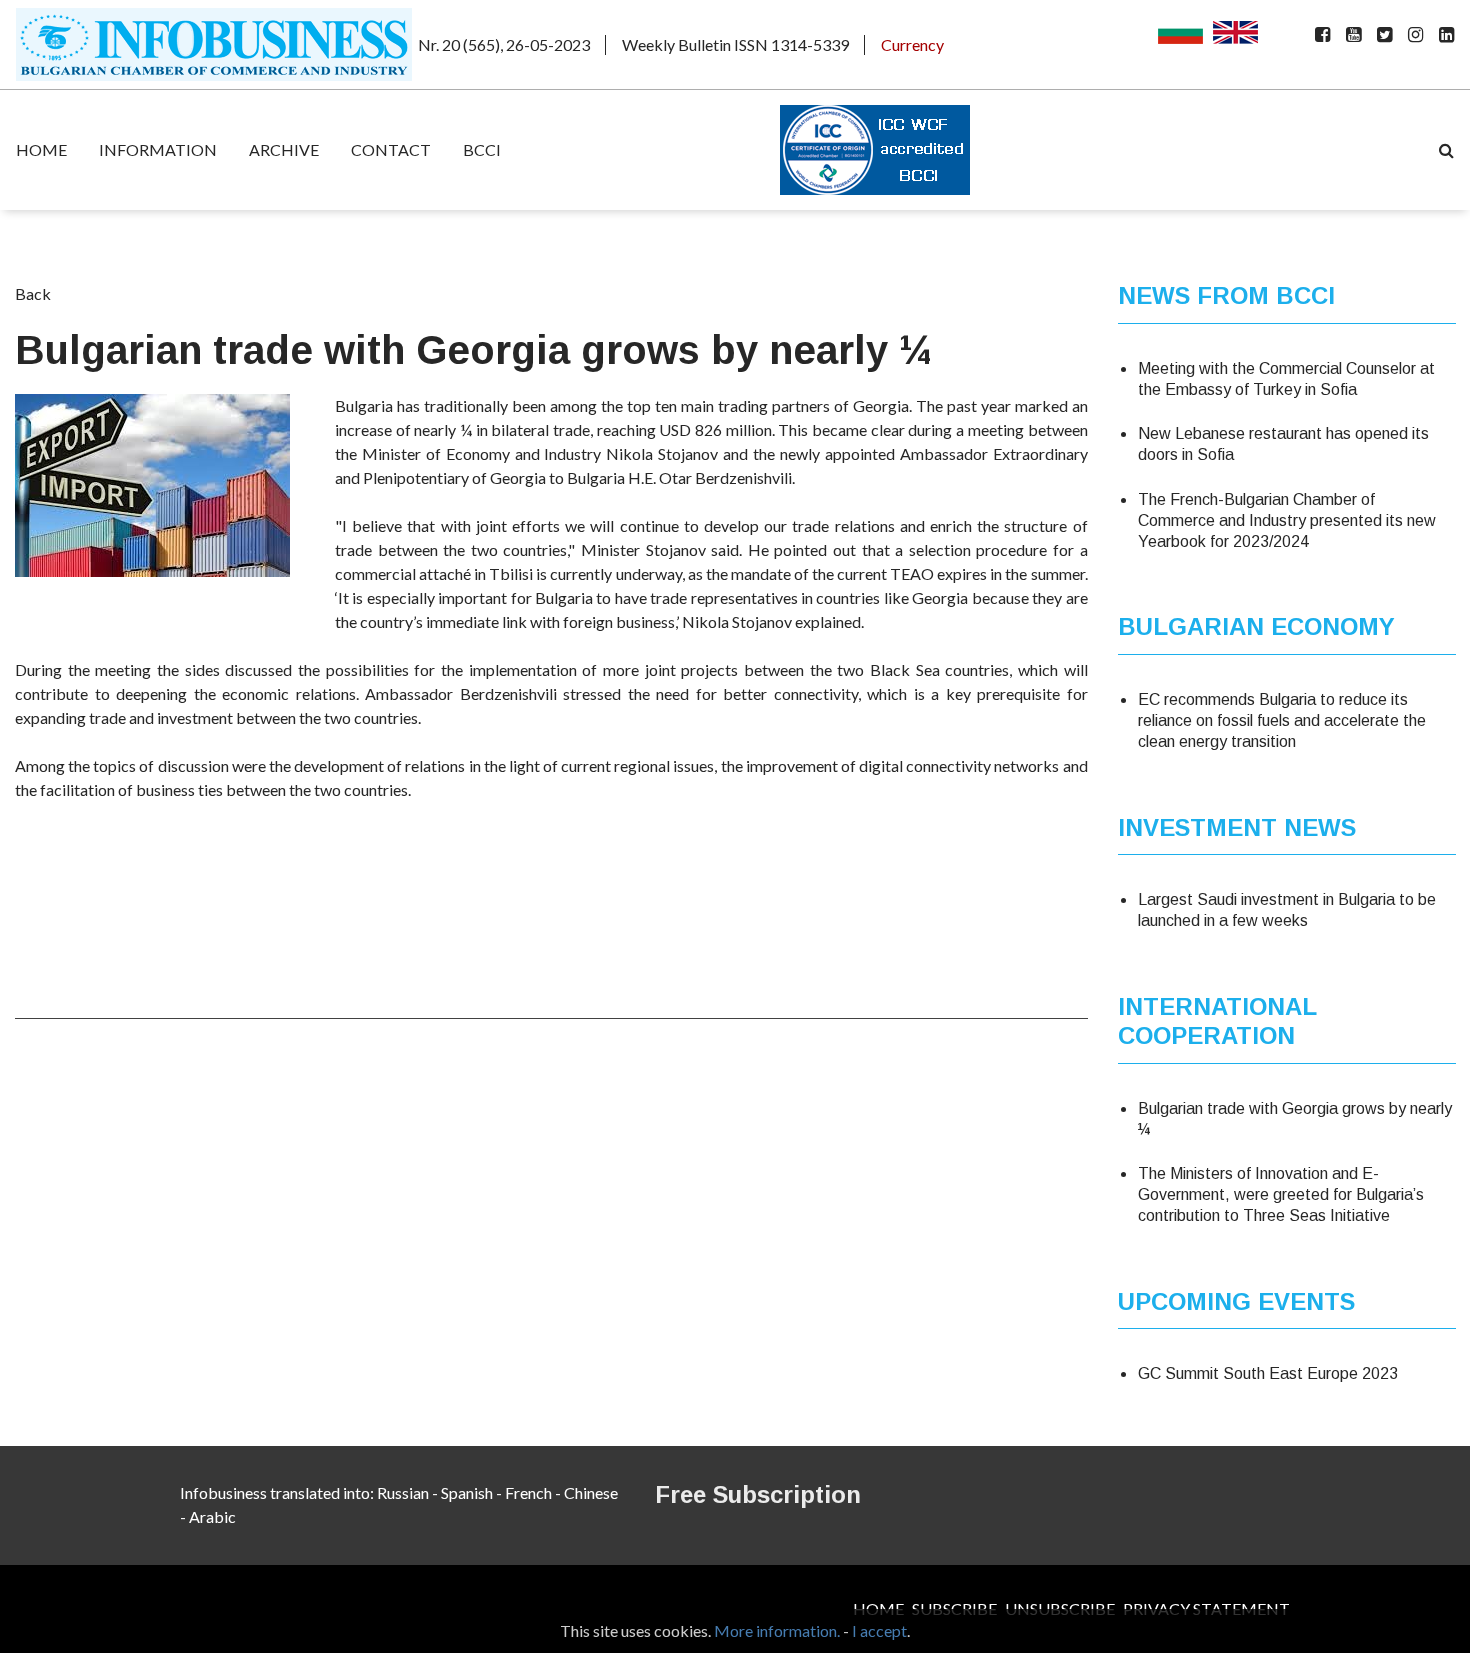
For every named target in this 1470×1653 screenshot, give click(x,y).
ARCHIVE (284, 149)
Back (33, 293)
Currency (912, 44)
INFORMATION (158, 149)
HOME (41, 149)
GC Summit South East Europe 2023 (1268, 1373)
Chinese (591, 1492)
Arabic (212, 1516)
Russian (403, 1492)
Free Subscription (758, 1494)
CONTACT (391, 149)
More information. (777, 1630)
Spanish (467, 1492)
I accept (879, 1630)
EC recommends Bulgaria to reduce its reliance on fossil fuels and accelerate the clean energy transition (1282, 720)
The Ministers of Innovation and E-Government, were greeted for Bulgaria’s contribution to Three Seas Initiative (1281, 1194)
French (528, 1492)
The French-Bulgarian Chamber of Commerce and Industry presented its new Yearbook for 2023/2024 (1287, 520)
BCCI (482, 149)
